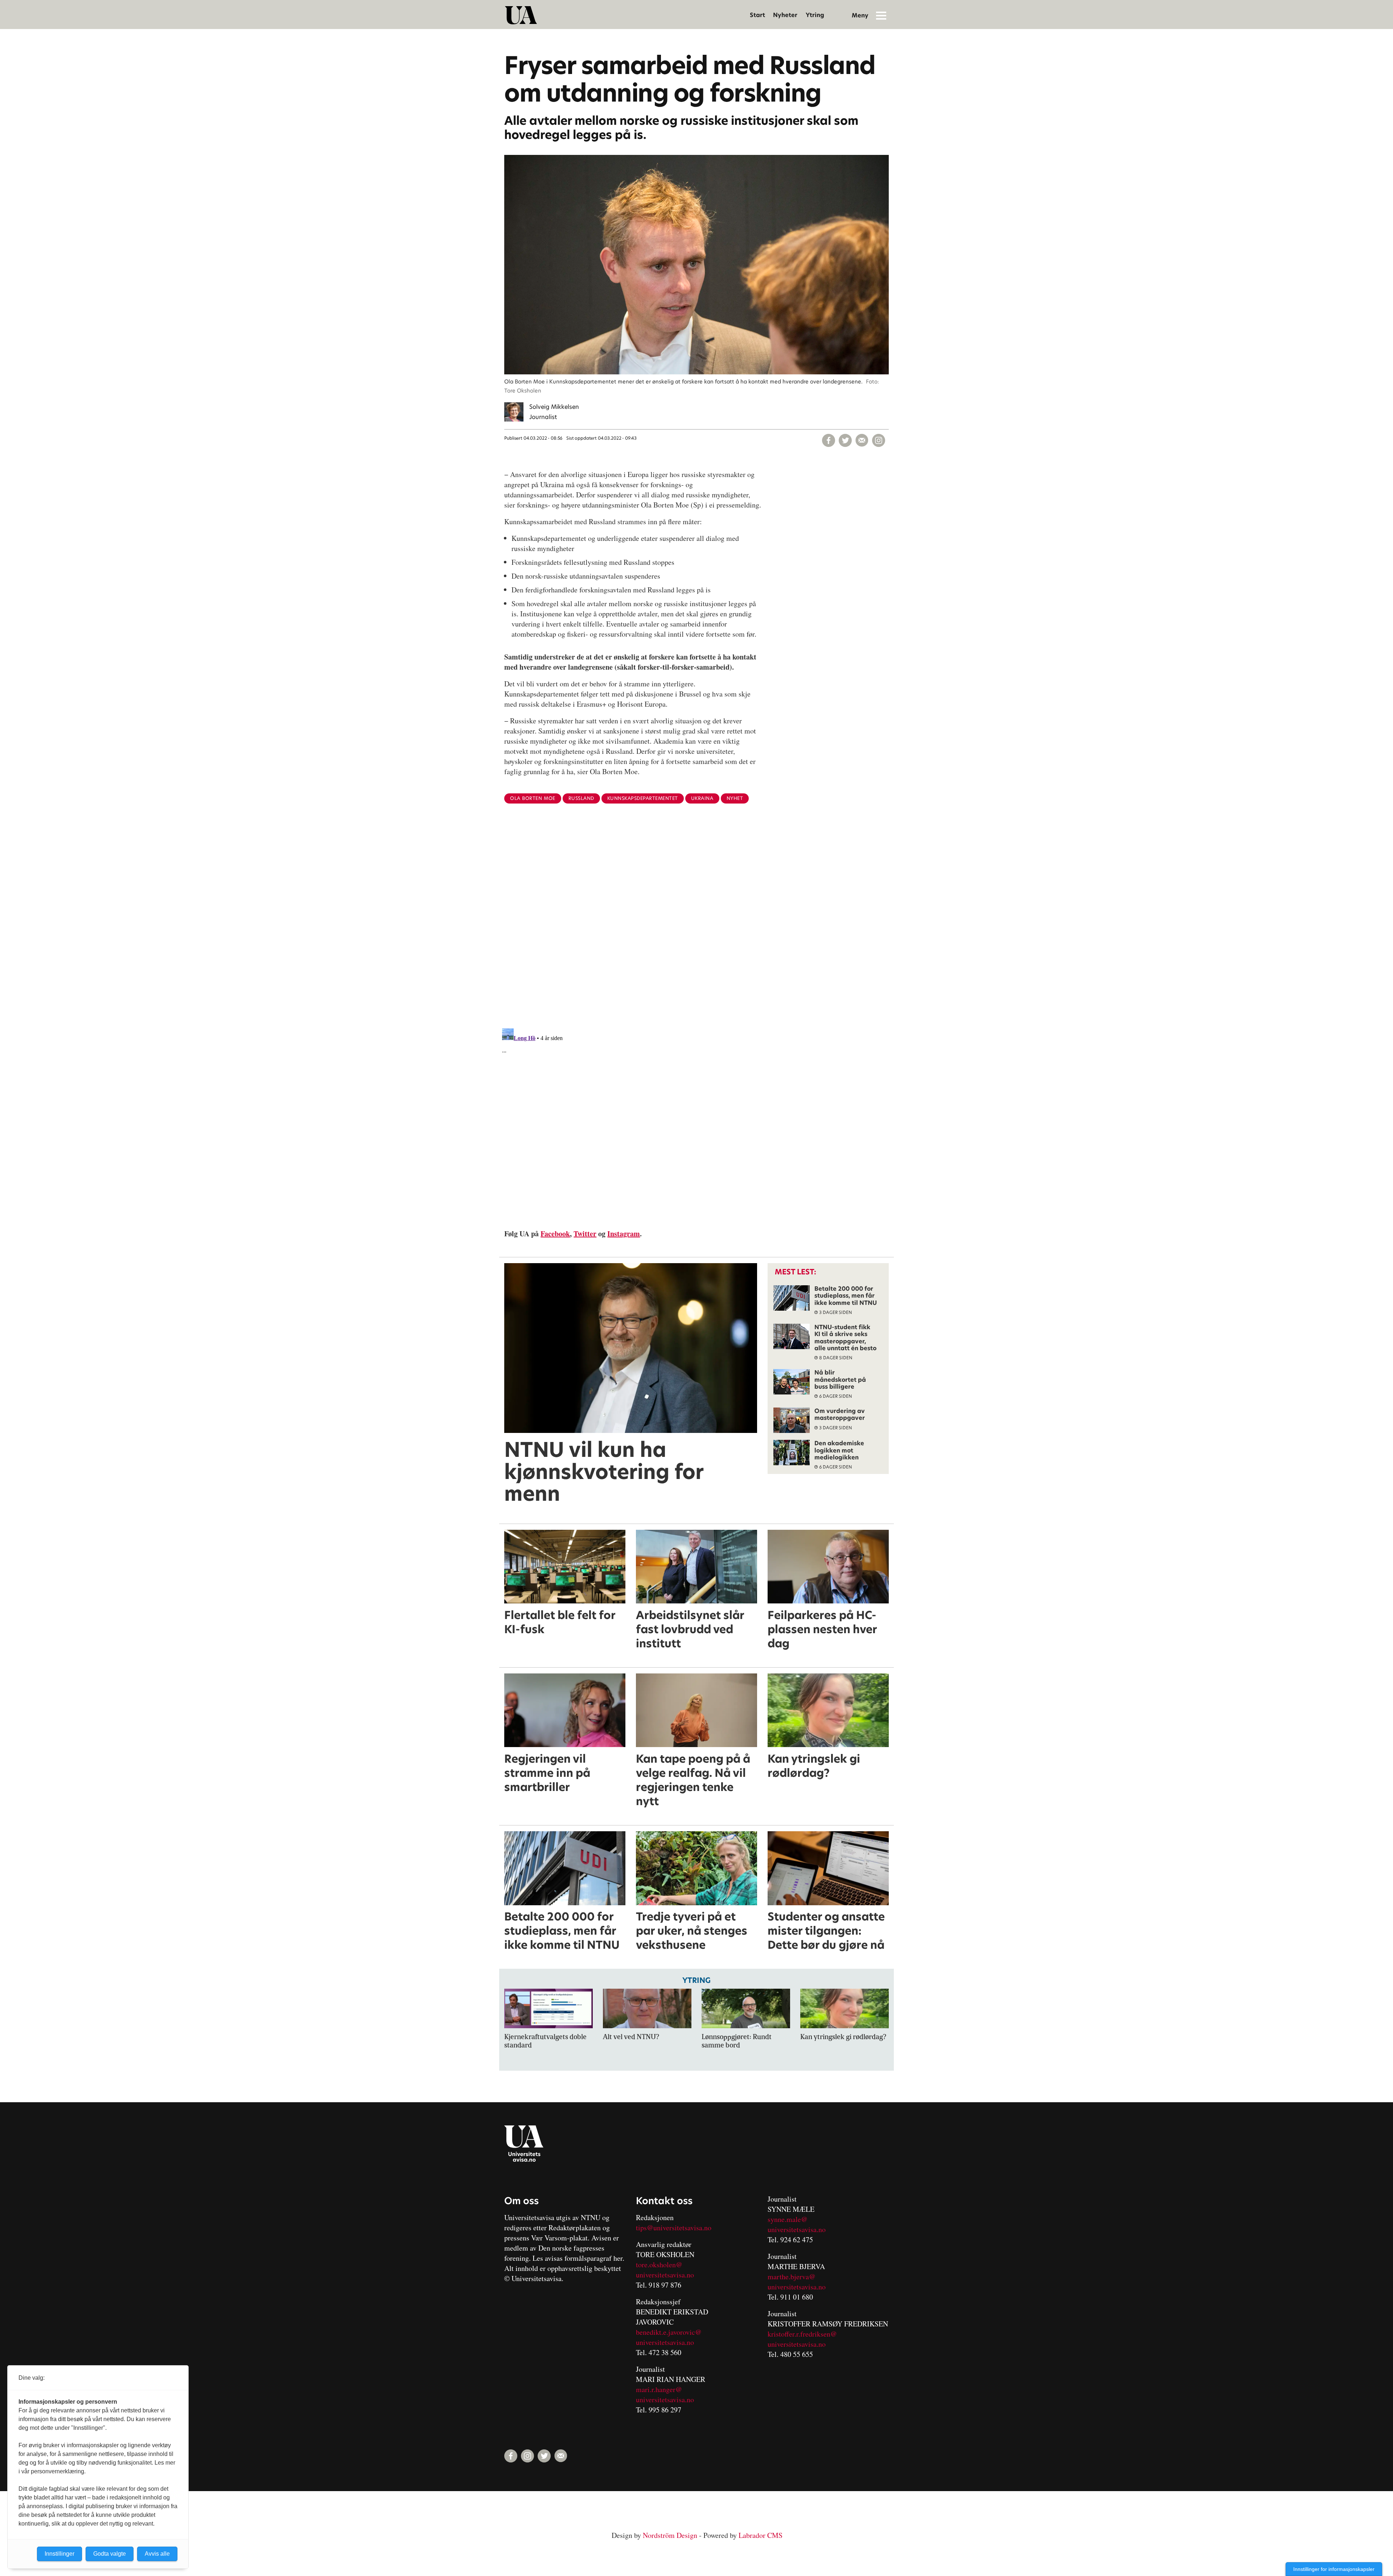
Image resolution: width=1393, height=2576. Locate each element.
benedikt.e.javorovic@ (669, 2332)
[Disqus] (696, 928)
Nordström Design (670, 2535)
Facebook (555, 1234)
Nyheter (785, 15)
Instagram (624, 1234)
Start (757, 15)
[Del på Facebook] (829, 440)
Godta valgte (110, 2554)
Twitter (585, 1234)
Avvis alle (157, 2554)
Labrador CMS (761, 2535)
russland (581, 798)
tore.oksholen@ (659, 2265)
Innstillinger (59, 2554)
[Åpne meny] (881, 15)
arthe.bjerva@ (794, 2277)
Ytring (815, 15)
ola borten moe (533, 798)
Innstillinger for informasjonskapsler (1334, 2569)
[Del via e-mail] (862, 440)
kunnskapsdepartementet (643, 798)
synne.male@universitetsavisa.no (797, 2224)
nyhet (735, 798)
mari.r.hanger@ (659, 2389)
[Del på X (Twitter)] (845, 440)
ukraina (702, 798)
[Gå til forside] (521, 15)
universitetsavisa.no (665, 2275)
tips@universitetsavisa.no (674, 2228)
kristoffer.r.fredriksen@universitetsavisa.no (802, 2339)
